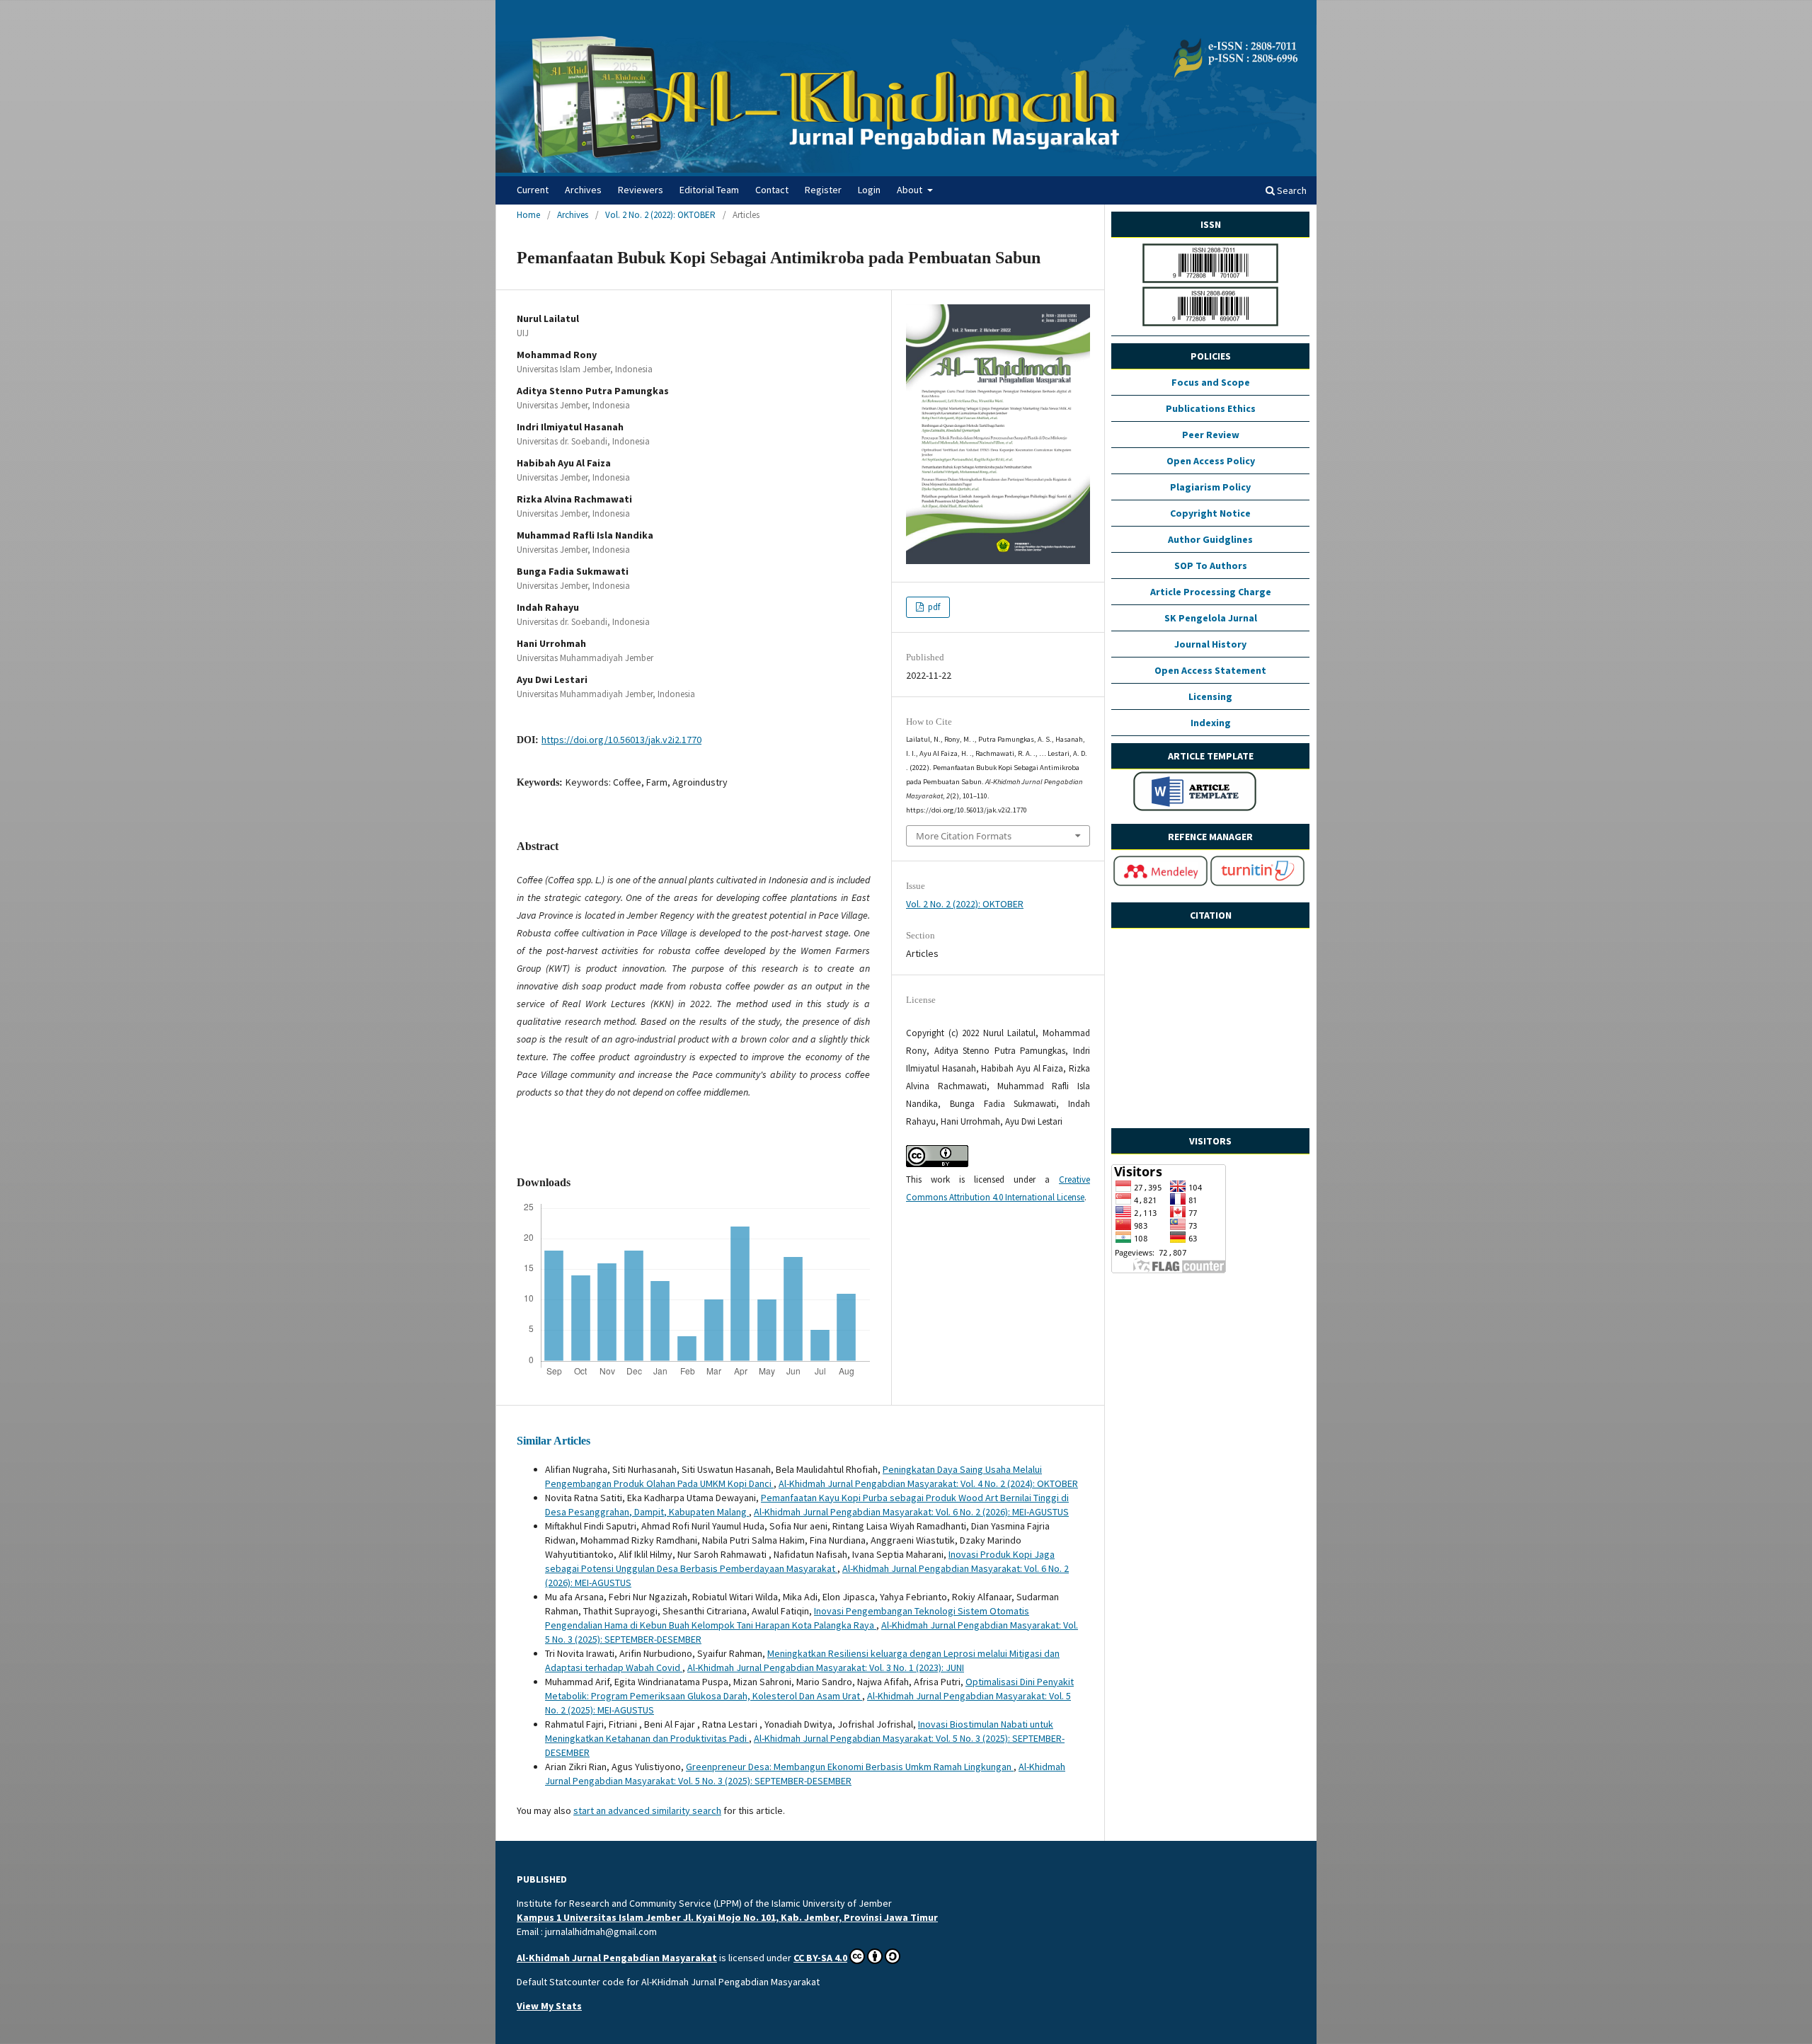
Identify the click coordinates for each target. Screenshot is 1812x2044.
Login (869, 190)
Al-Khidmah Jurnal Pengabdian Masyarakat (617, 1958)
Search (1291, 190)
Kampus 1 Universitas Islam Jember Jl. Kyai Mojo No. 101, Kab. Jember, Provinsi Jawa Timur (727, 1917)
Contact (772, 190)
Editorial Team (709, 190)
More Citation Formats (964, 836)
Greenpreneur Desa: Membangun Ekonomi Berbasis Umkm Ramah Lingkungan (850, 1767)
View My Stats (549, 2006)
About (911, 190)
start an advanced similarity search (647, 1810)
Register (823, 190)
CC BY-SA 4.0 (820, 1958)
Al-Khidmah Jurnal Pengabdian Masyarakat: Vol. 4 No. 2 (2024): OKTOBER (928, 1483)
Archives (583, 190)
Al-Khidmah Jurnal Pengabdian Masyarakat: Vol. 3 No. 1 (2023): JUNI (826, 1667)
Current (533, 190)
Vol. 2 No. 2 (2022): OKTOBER (660, 215)
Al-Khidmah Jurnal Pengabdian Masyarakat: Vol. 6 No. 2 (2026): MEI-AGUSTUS (911, 1512)
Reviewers (641, 190)
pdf (933, 607)
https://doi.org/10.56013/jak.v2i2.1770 (621, 740)
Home (528, 215)
